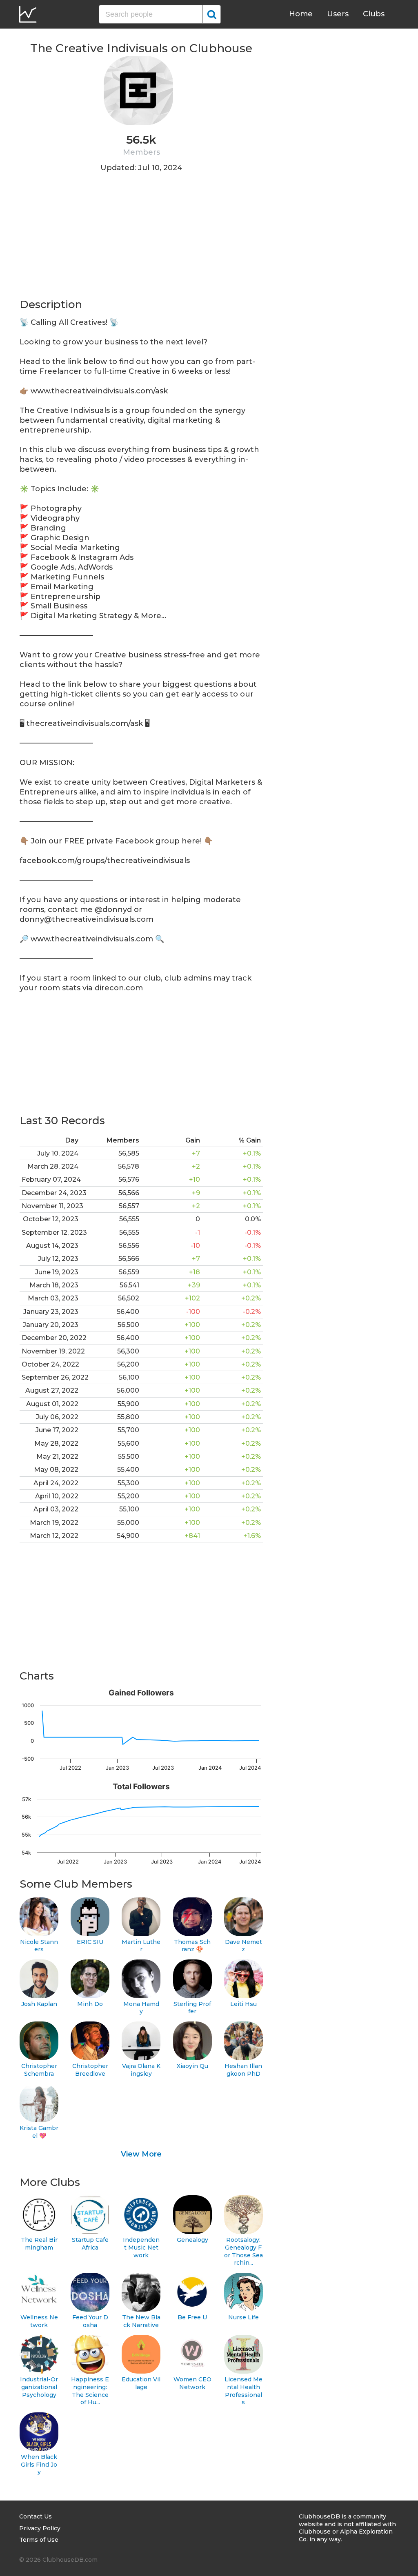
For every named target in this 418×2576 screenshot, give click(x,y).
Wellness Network (39, 2321)
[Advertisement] (141, 240)
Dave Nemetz (243, 1946)
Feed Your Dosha (90, 2321)
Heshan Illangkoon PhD (243, 2070)
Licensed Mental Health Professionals (243, 2391)
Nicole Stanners (39, 1946)
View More (141, 2154)
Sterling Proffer (192, 2008)
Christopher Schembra (39, 2070)
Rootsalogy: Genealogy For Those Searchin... (243, 2251)
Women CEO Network (192, 2383)
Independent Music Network (141, 2247)
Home (301, 14)
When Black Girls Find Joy (39, 2464)
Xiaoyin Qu (192, 2066)
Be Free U (192, 2317)
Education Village (141, 2383)
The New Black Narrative (141, 2321)
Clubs (374, 14)
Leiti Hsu (243, 2004)
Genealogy (192, 2240)
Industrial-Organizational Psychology (39, 2387)
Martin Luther (141, 1946)
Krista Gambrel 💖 (39, 2132)
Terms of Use (39, 2540)
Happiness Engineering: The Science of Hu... (90, 2391)
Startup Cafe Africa (90, 2244)
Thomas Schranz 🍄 (192, 1946)
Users (338, 14)
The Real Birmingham (39, 2244)
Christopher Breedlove (90, 2070)
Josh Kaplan (39, 2004)
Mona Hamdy (141, 2008)
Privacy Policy (40, 2528)
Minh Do (90, 2004)
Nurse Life (243, 2317)
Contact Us (36, 2516)
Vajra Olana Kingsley (141, 2070)
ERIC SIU (90, 1942)
